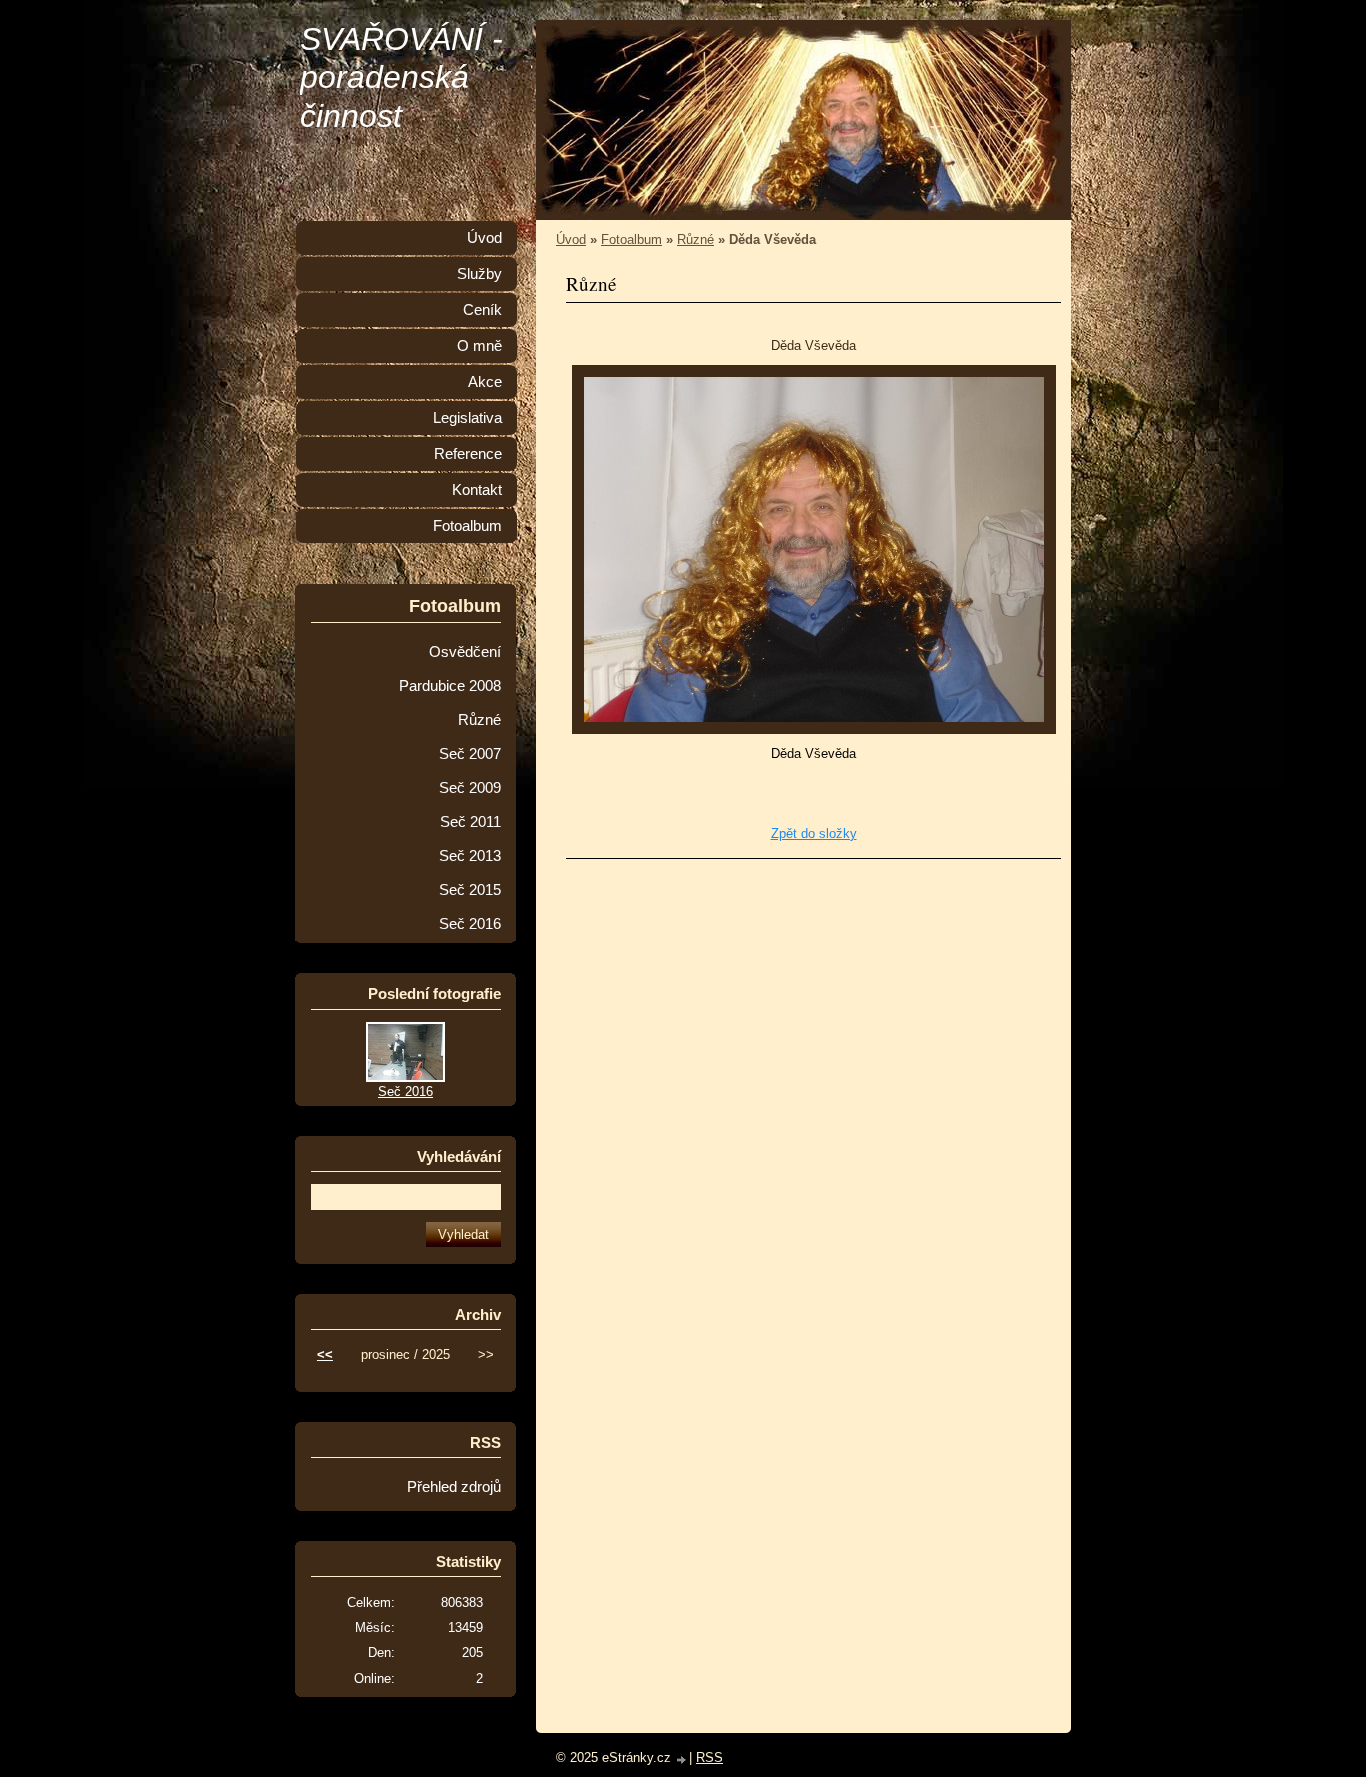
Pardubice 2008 (450, 686)
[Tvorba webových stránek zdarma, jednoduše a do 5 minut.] (682, 1759)
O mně (479, 346)
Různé (695, 239)
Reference (468, 454)
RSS (709, 1757)
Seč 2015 (470, 890)
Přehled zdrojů (454, 1487)
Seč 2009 (470, 788)
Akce (485, 382)
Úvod (571, 239)
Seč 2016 (470, 924)
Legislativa (467, 418)
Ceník (482, 310)
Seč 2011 (470, 822)
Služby (479, 274)
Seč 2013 (470, 856)
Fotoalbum (631, 239)
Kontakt (477, 490)
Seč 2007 (470, 754)
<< (325, 1354)
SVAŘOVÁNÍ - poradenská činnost (401, 77)
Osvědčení (465, 652)
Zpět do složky (814, 833)
